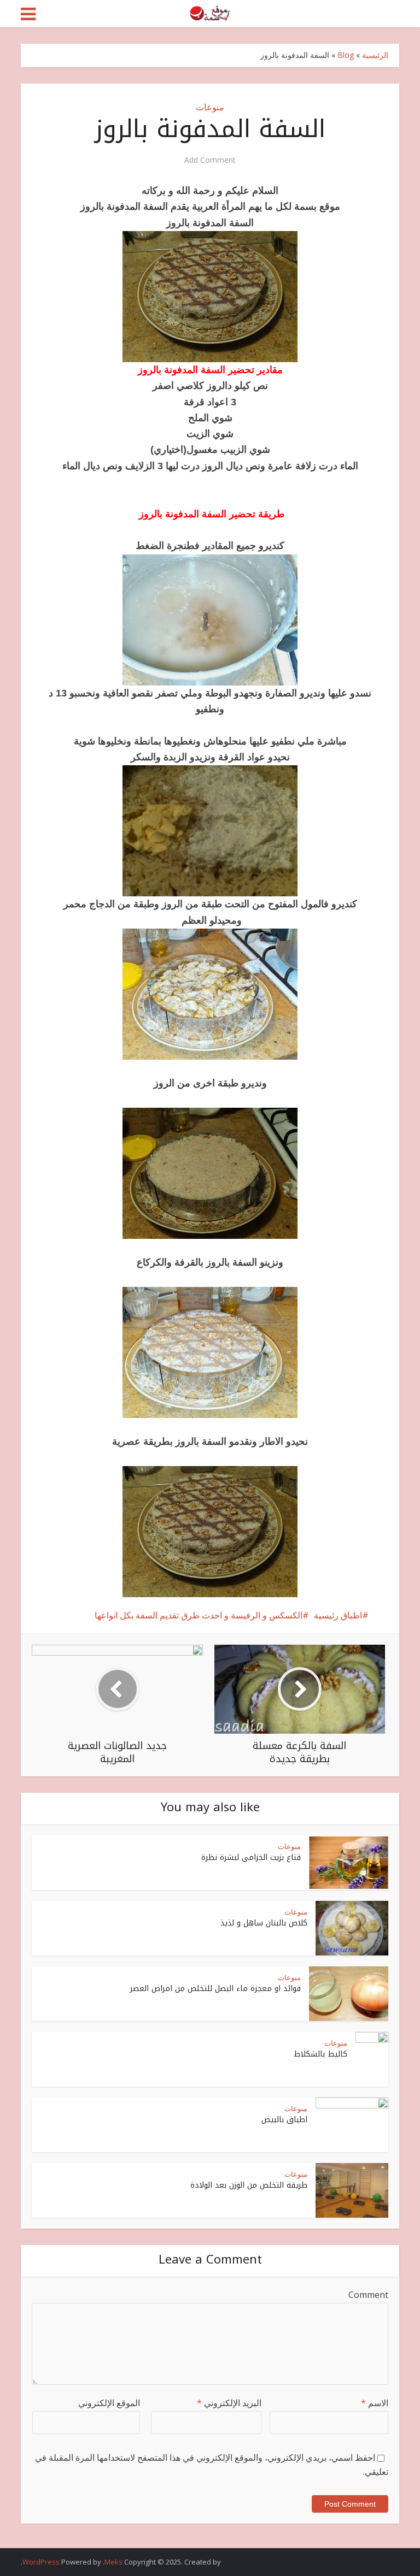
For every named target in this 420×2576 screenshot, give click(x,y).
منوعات (210, 107)
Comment (368, 2295)
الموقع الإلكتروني (109, 2403)
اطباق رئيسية (338, 1615)
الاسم (375, 2403)
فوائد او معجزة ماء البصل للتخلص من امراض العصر (215, 1989)
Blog (346, 55)
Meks (113, 2562)
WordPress (41, 2562)
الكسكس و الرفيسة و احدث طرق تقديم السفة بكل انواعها (199, 1615)
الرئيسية (375, 55)
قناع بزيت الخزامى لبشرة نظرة (251, 1857)
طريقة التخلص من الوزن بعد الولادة (249, 2185)
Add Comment (210, 160)
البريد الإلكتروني (229, 2403)
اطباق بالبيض (284, 2120)
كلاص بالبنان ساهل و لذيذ (264, 1923)
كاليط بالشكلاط (321, 2054)
